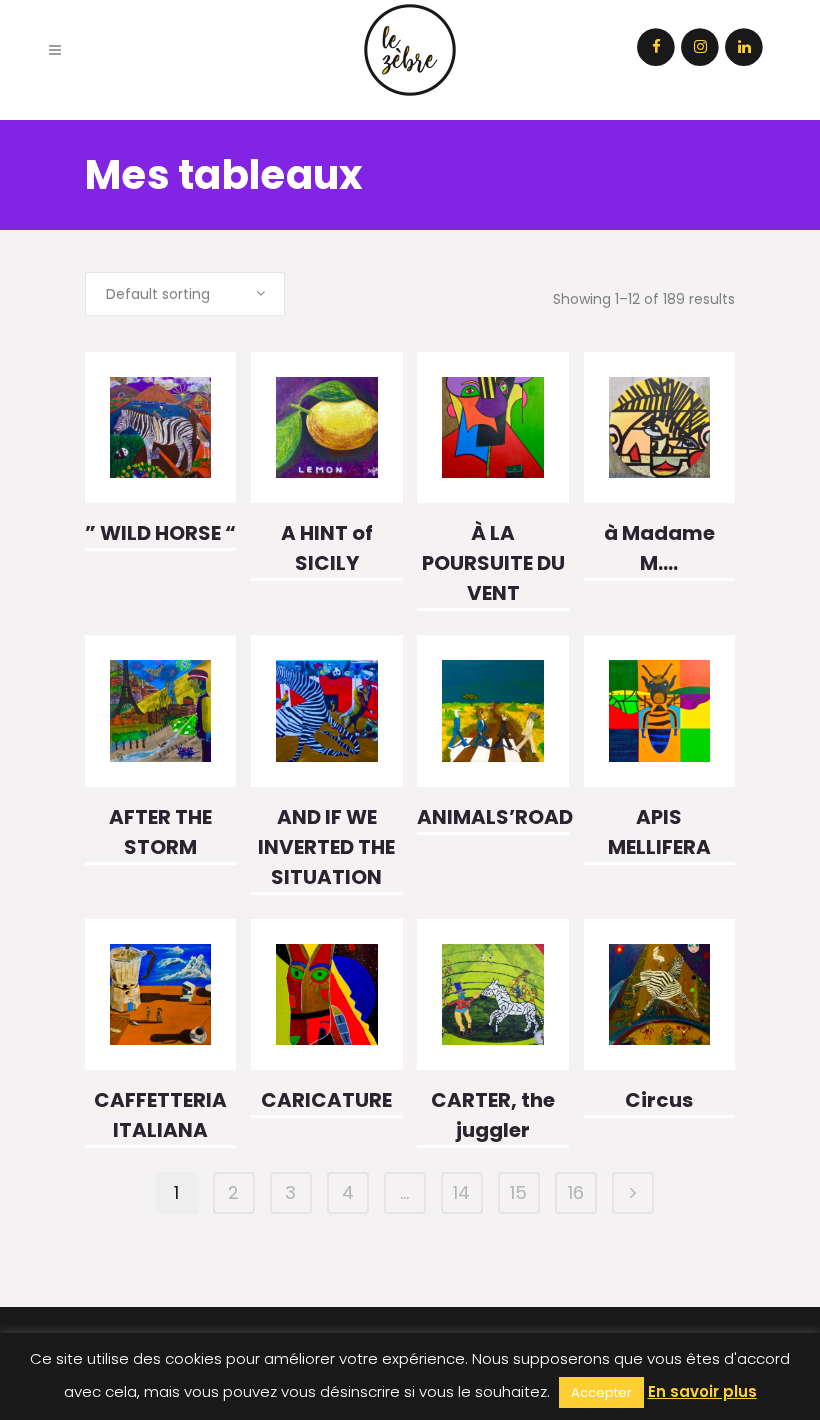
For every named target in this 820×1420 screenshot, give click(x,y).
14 (461, 1192)
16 (576, 1192)
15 (518, 1192)
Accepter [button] (601, 1392)
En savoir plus (702, 1391)
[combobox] (185, 294)
